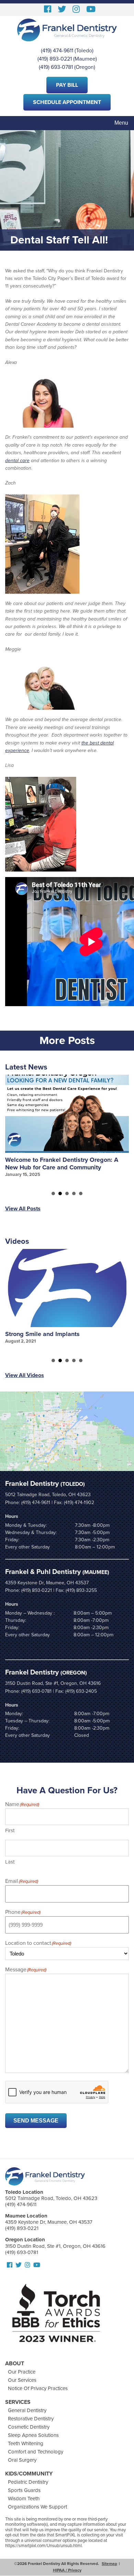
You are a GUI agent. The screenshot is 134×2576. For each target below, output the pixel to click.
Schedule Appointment (67, 102)
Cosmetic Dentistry (29, 2427)
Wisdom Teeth (24, 2499)
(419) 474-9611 (57, 51)
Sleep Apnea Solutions (33, 2435)
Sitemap (109, 2564)
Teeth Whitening (26, 2443)
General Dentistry (27, 2410)
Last (10, 1862)
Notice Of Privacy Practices (38, 2388)
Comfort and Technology (36, 2452)
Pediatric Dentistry (28, 2482)
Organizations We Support (37, 2507)
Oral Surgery (22, 2460)
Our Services (22, 2380)
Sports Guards (24, 2490)
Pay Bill (67, 85)
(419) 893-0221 (55, 59)
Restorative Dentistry (31, 2419)
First (10, 1831)
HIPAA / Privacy (67, 2570)
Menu (121, 123)
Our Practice (22, 2372)
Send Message (36, 2121)
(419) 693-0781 (56, 67)
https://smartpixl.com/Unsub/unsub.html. (44, 2546)
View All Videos (25, 1375)
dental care (17, 461)
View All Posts (23, 1209)
